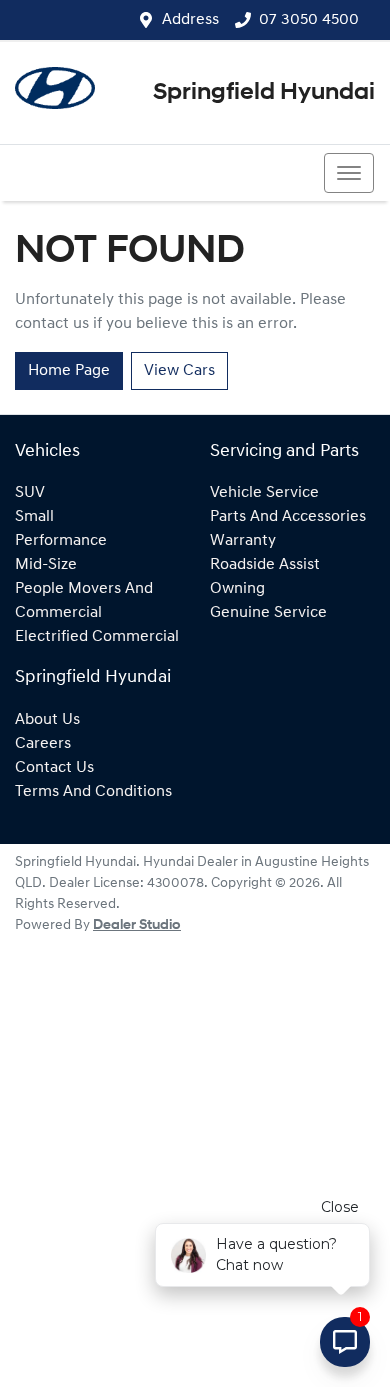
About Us (47, 720)
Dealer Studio (137, 925)
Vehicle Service (264, 493)
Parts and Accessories (288, 517)
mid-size (46, 565)
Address (190, 20)
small (34, 517)
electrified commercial (97, 637)
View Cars (179, 371)
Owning (237, 589)
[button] (349, 173)
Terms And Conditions (93, 792)
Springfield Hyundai (264, 93)
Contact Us (54, 768)
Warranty (243, 541)
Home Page (69, 371)
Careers (43, 744)
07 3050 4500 (309, 20)
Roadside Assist (265, 565)
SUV (30, 493)
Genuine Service (268, 613)
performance (61, 541)
